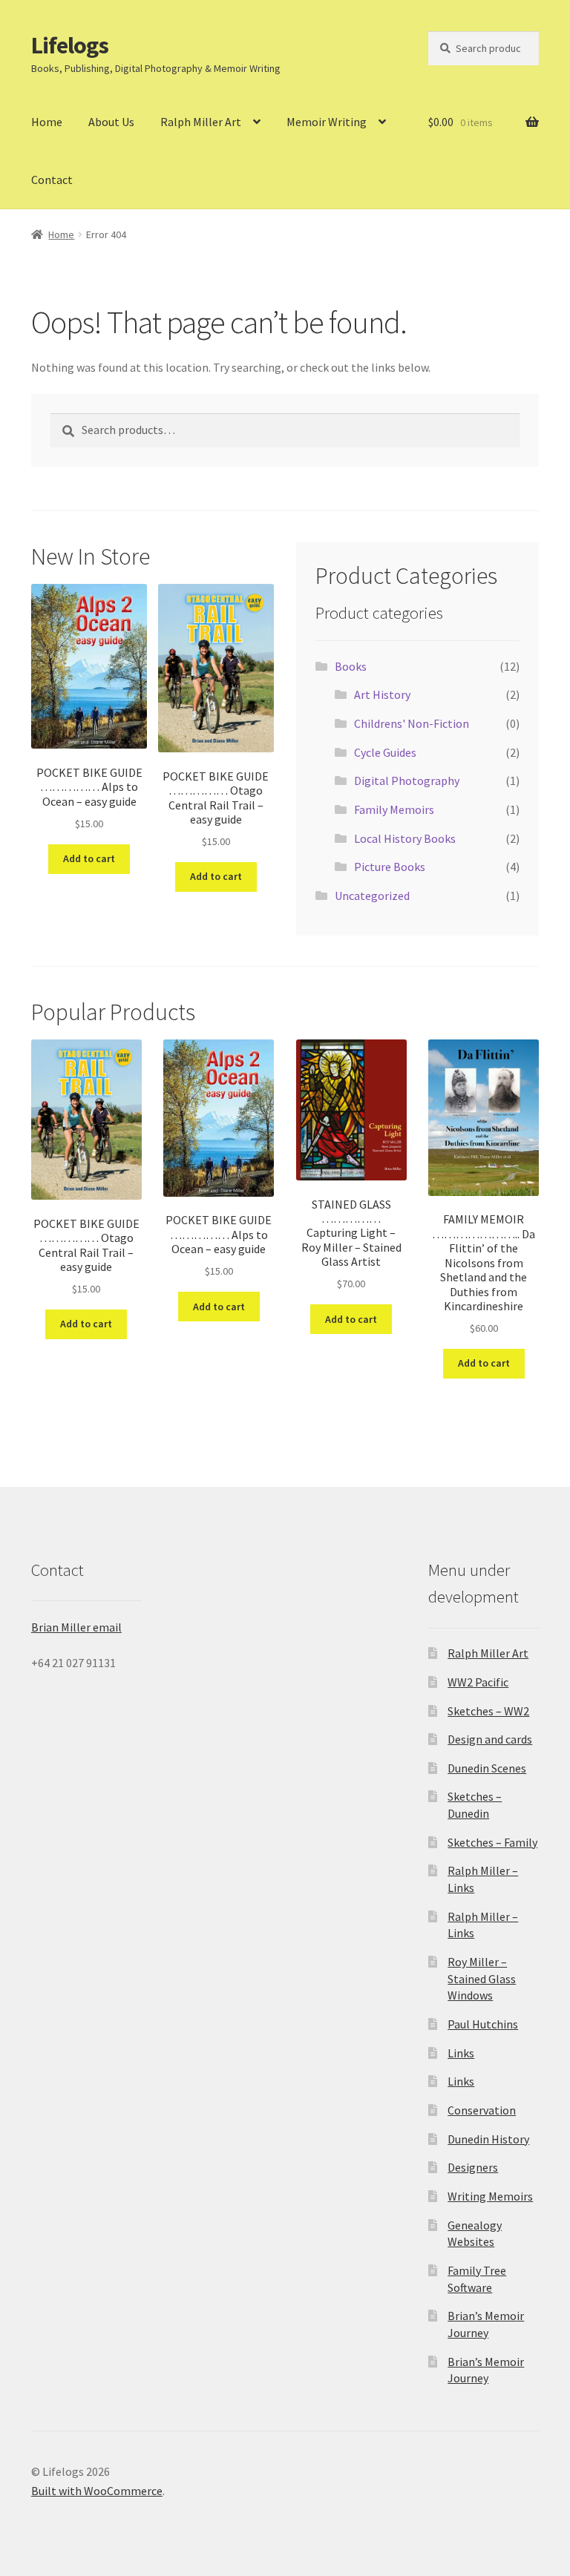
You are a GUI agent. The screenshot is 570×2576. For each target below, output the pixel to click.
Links (461, 2053)
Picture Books (390, 867)
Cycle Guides (385, 752)
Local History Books (405, 838)
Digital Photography (407, 781)
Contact (52, 180)
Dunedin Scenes (487, 1768)
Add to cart (89, 858)
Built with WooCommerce (97, 2491)
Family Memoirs (394, 809)
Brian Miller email (76, 1627)
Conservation (482, 2110)
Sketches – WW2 (488, 1711)
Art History (382, 694)
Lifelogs (70, 45)
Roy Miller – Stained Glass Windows (482, 1978)
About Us (111, 122)
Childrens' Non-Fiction (412, 723)
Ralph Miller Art (201, 122)
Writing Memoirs (490, 2196)
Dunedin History (488, 2139)
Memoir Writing (327, 122)
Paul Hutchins (483, 2024)
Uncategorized (372, 896)
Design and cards (490, 1739)
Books (351, 666)
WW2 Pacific (478, 1682)
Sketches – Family (492, 1842)
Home (47, 122)
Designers (473, 2167)
